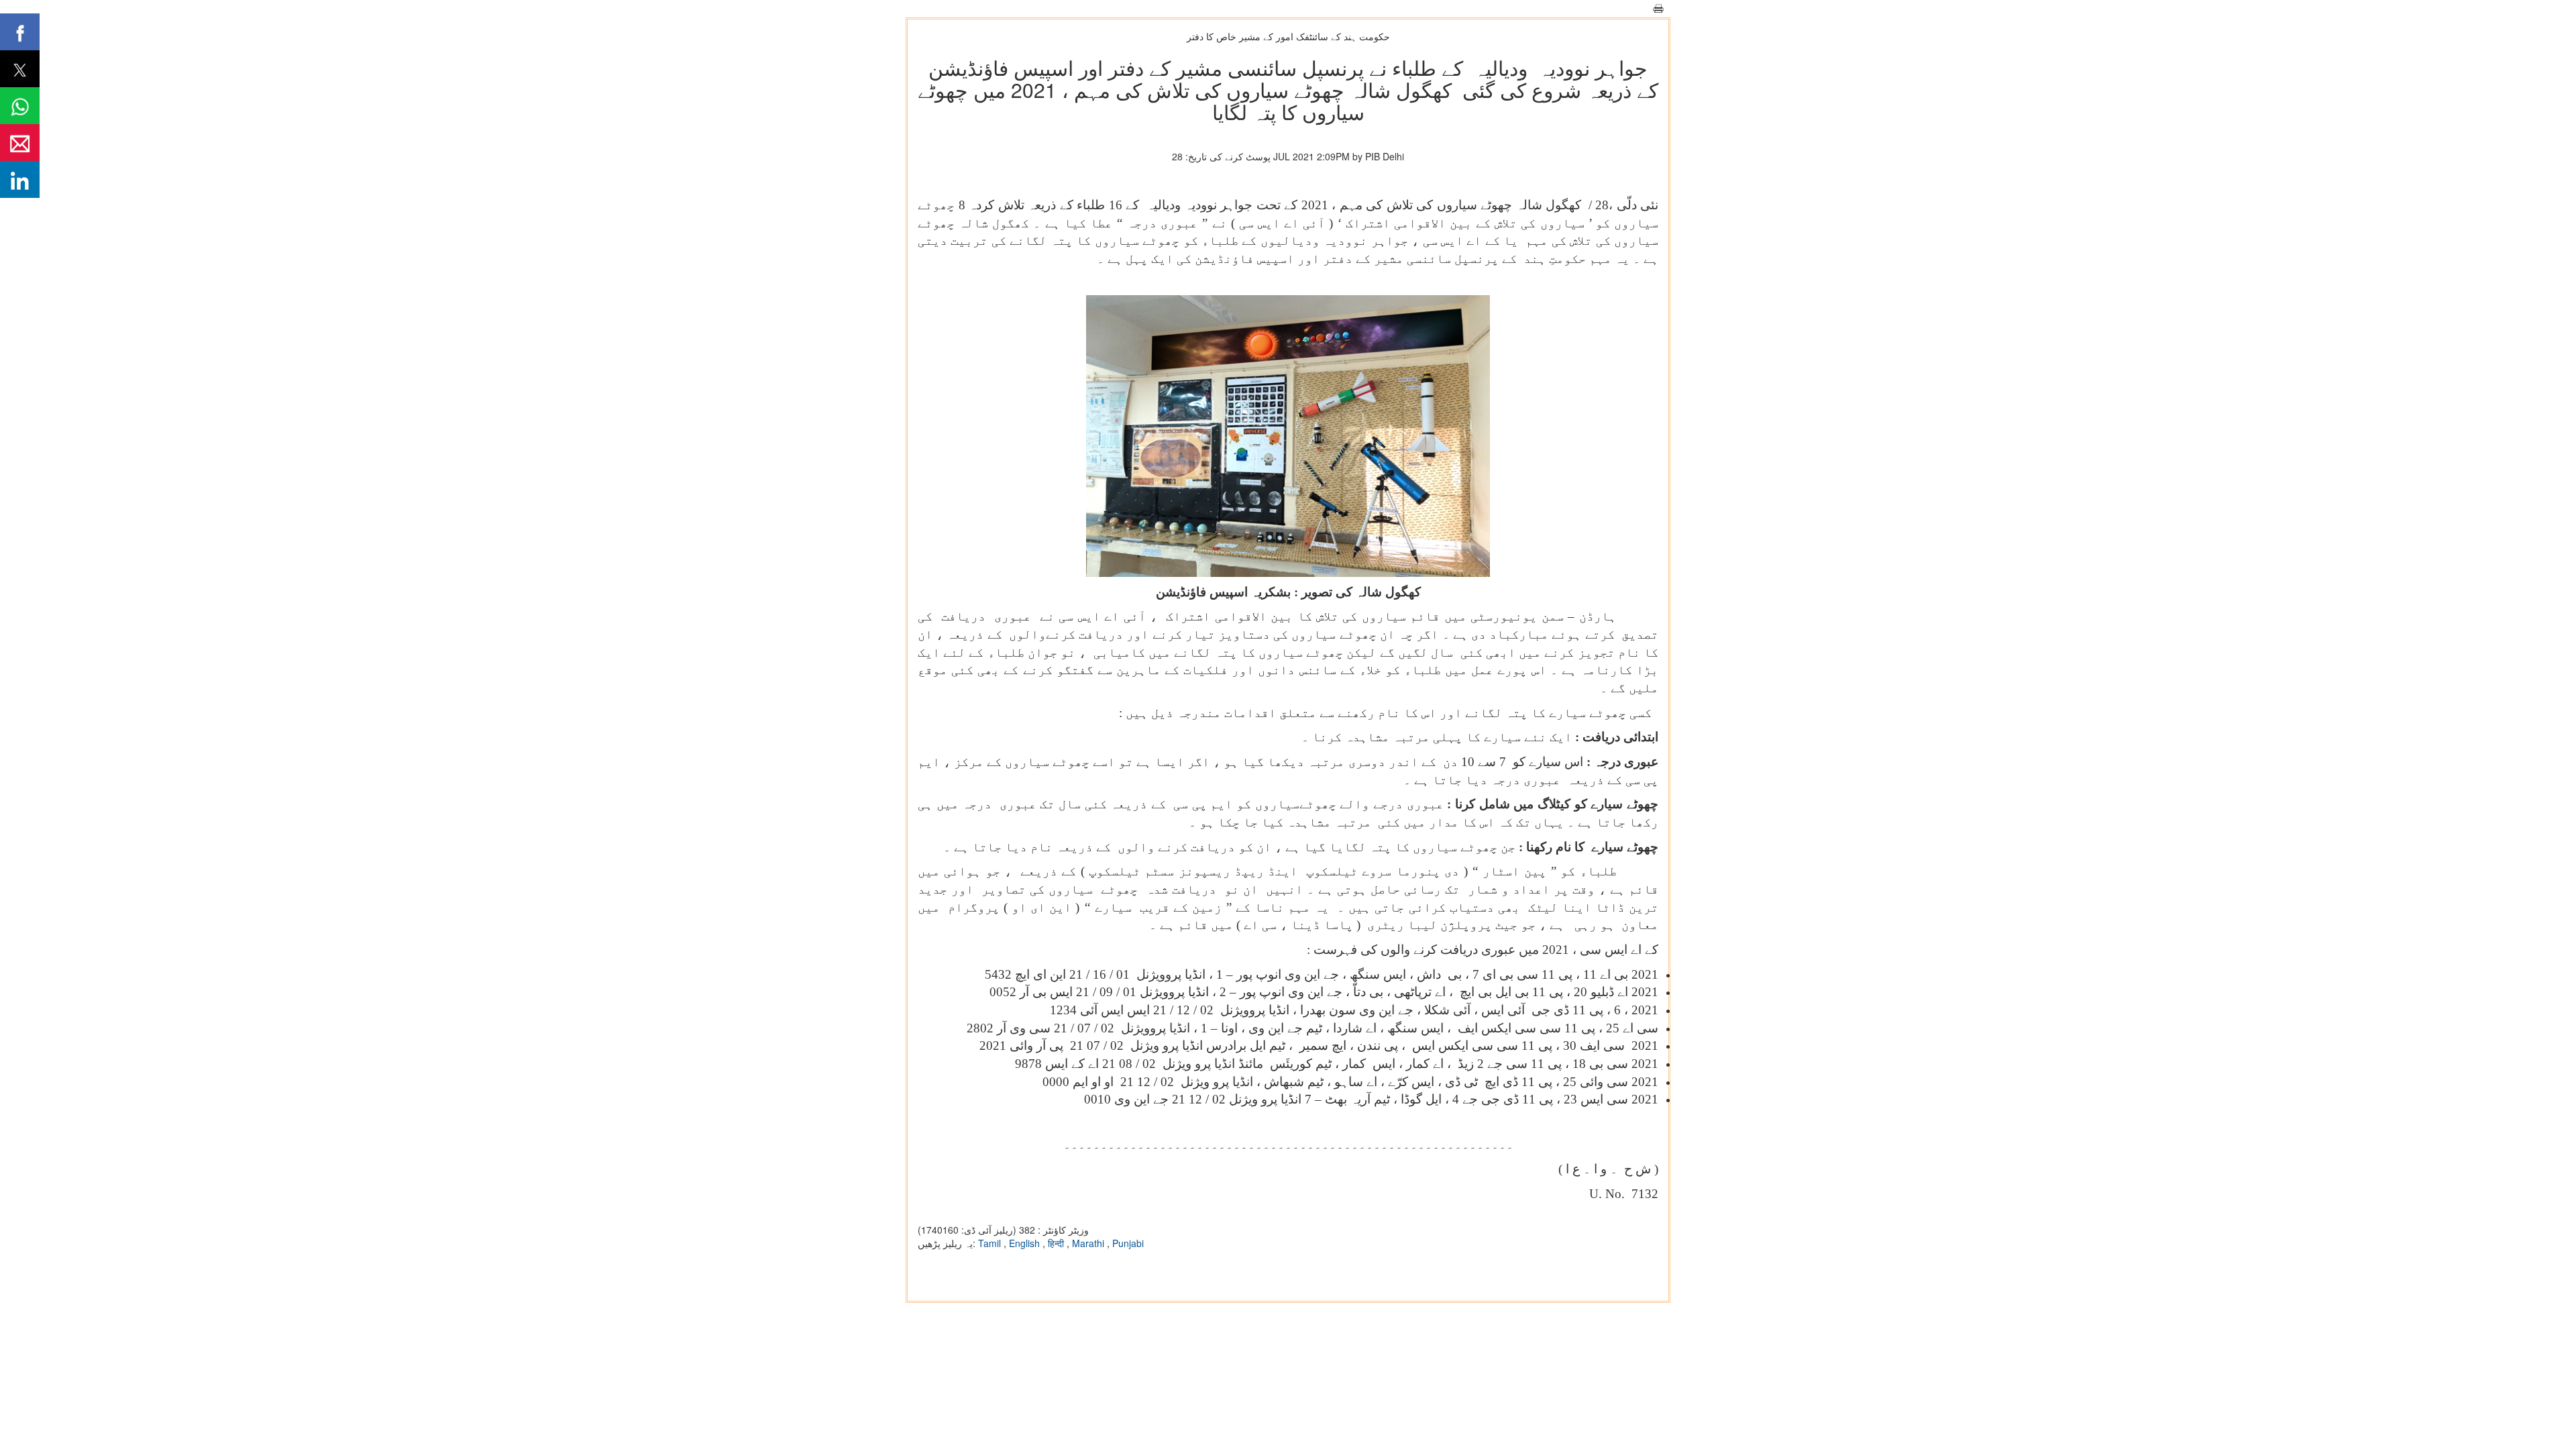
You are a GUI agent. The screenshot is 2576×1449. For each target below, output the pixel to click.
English (1026, 1243)
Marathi (1089, 1243)
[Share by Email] (20, 143)
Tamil (991, 1243)
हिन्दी (1057, 1243)
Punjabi (1128, 1243)
